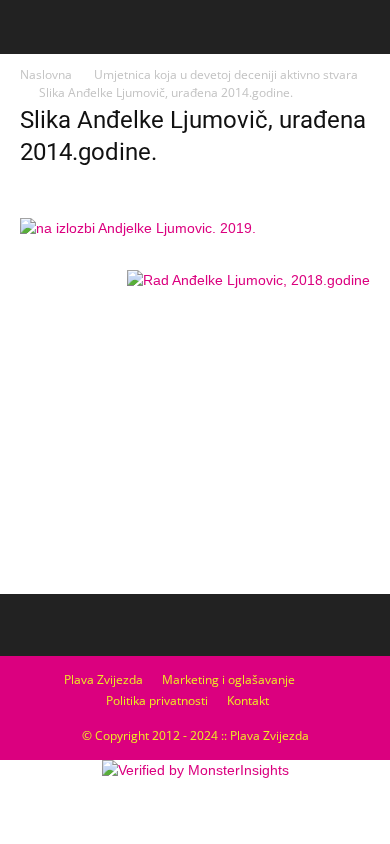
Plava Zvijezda (103, 679)
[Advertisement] (195, 437)
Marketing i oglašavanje (228, 679)
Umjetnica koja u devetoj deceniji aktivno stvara (226, 74)
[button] (362, 27)
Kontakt (248, 700)
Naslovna (46, 74)
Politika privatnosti (157, 700)
